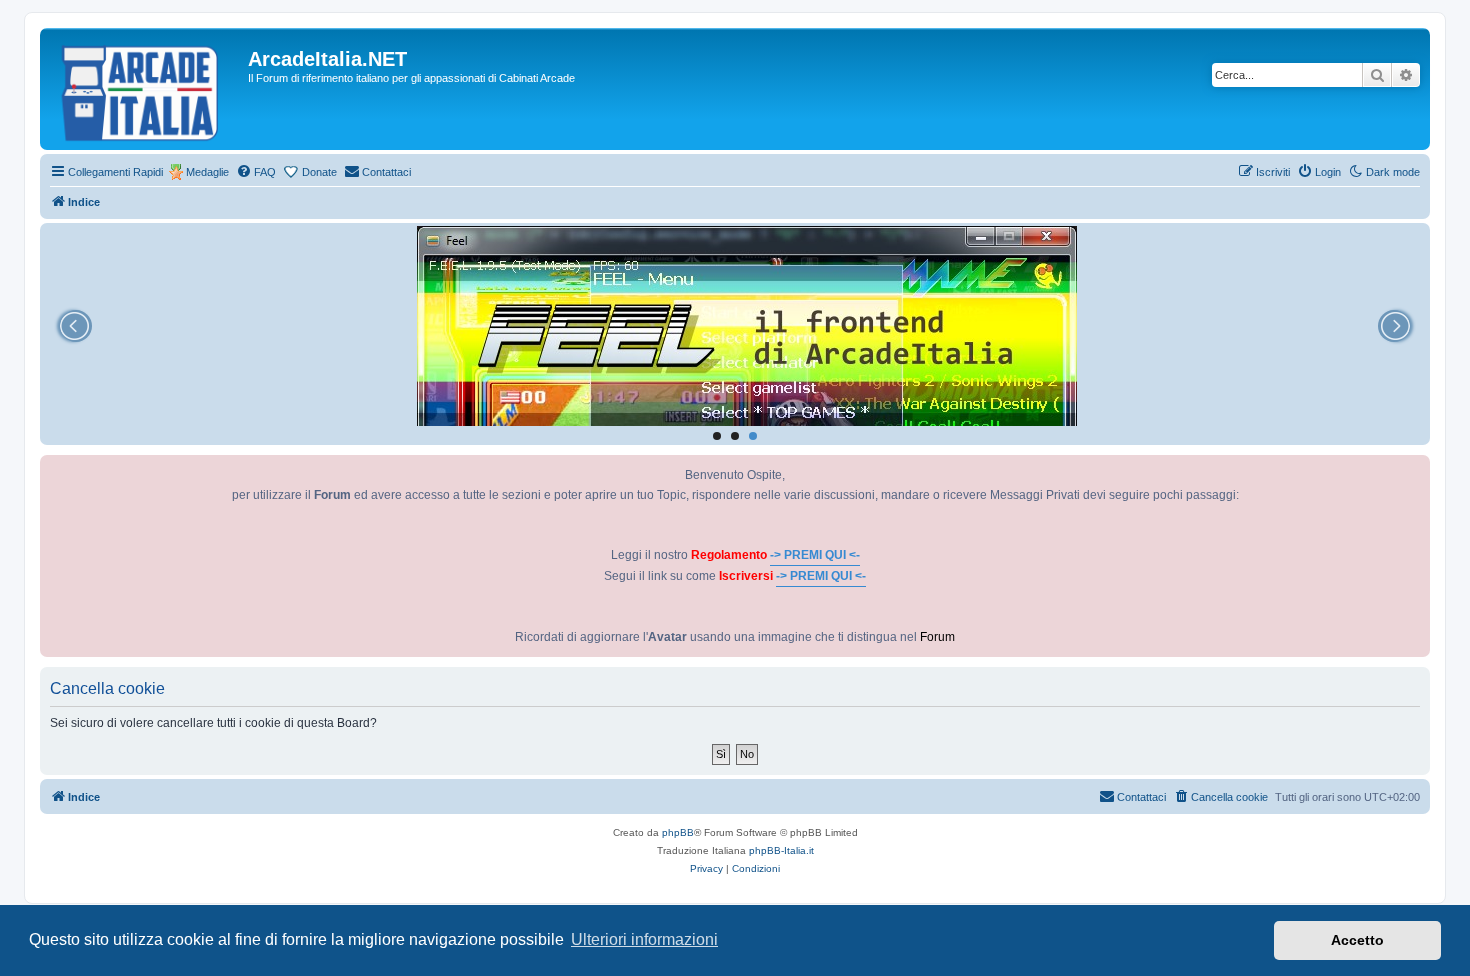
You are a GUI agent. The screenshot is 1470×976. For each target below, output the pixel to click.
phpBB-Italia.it (781, 850)
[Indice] (146, 89)
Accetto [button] (1357, 940)
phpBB (678, 832)
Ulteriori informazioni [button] (644, 939)
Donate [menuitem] (319, 172)
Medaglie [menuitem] (207, 172)
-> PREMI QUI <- (815, 555)
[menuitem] (256, 172)
